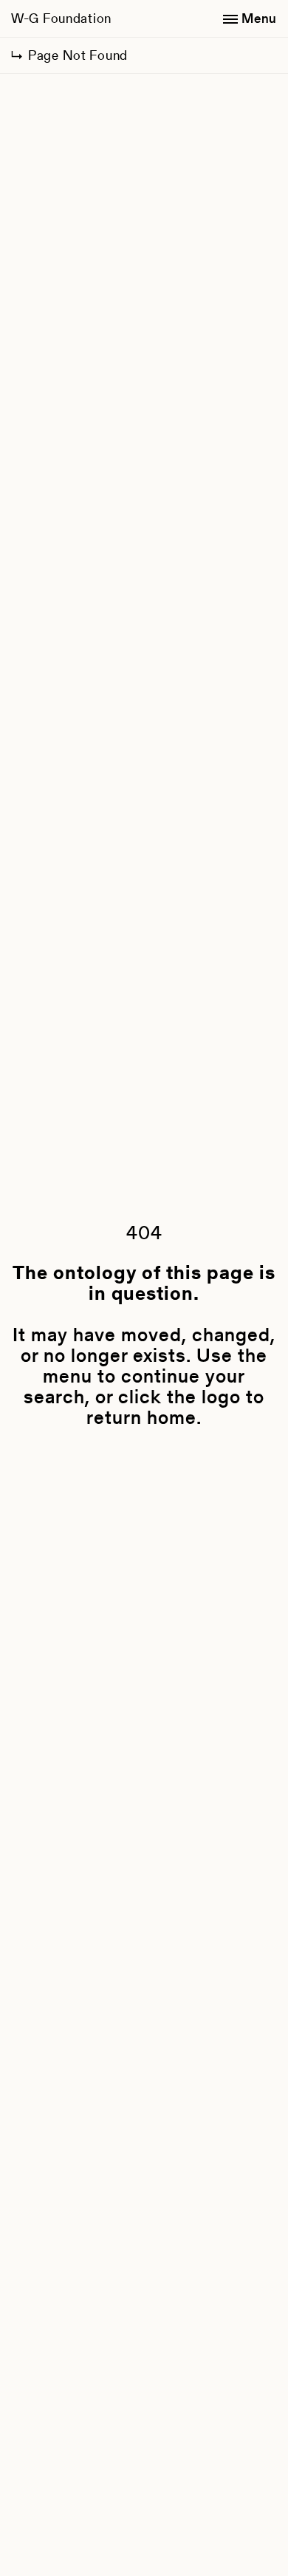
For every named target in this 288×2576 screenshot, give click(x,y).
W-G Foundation (61, 18)
